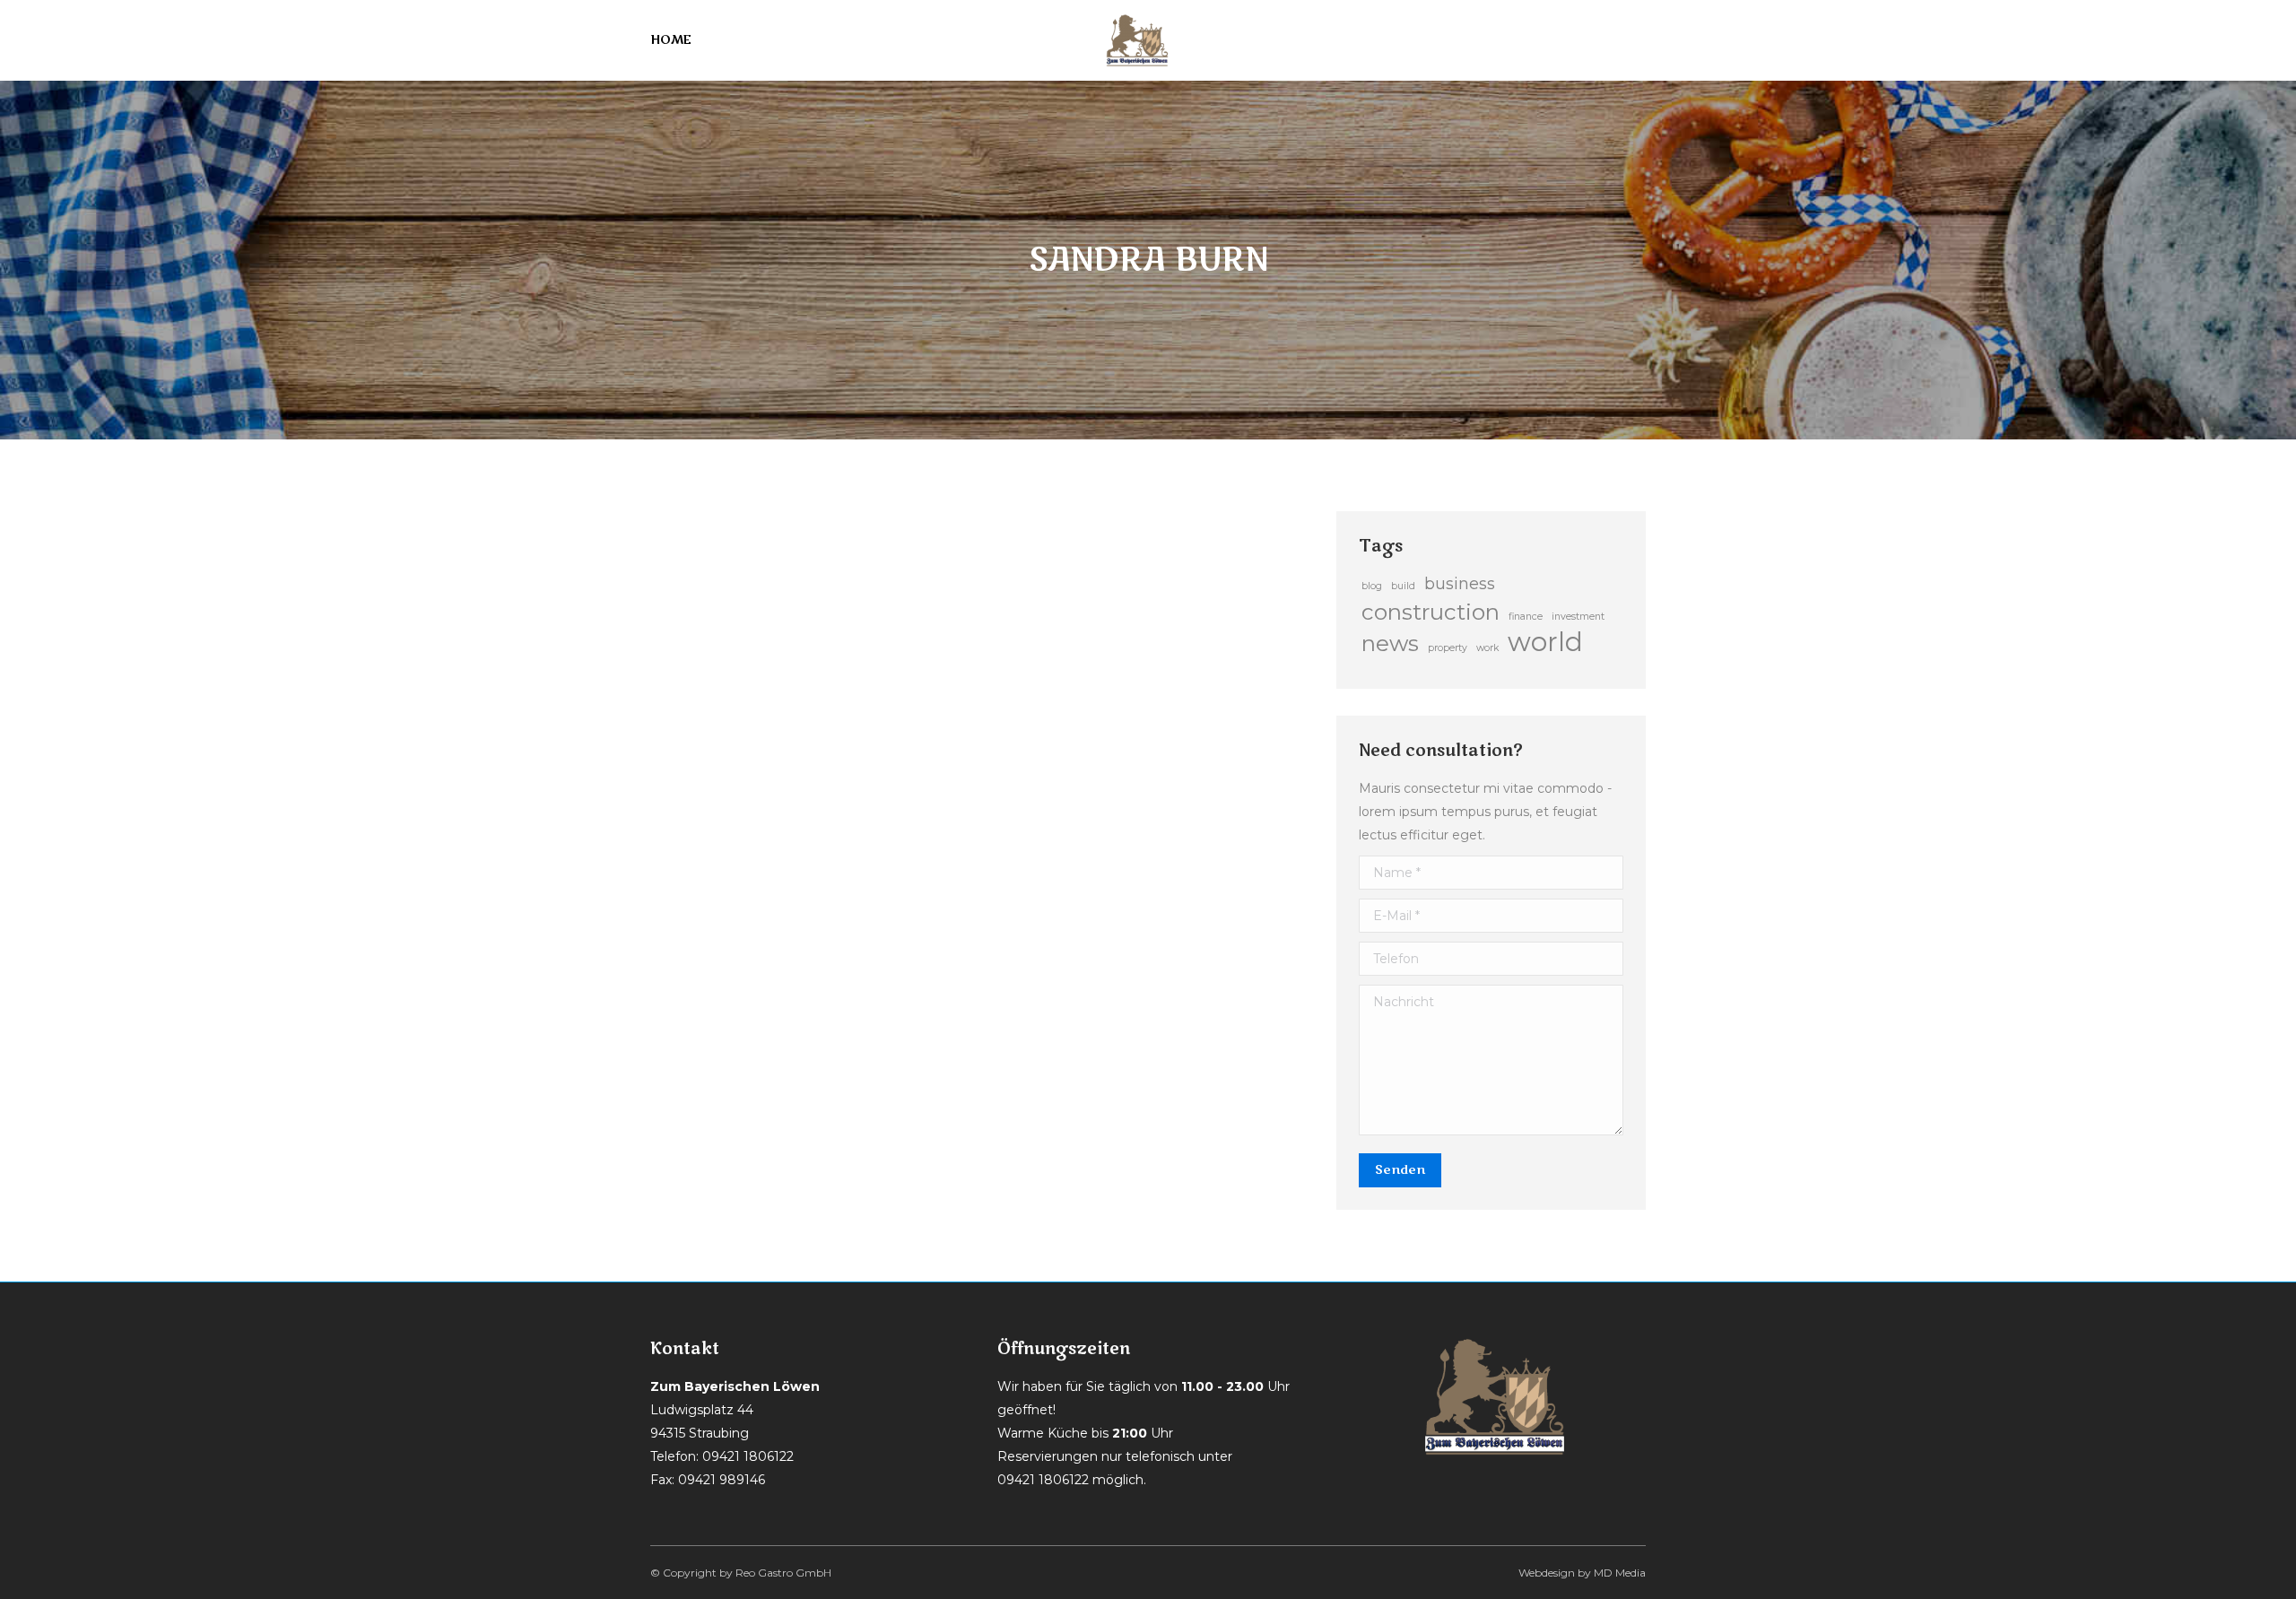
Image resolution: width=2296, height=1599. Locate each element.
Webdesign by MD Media (1582, 1573)
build (1403, 586)
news (1390, 643)
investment (1578, 617)
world (1545, 642)
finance (1526, 617)
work (1487, 648)
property (1448, 648)
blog (1372, 586)
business (1460, 583)
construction (1431, 612)
